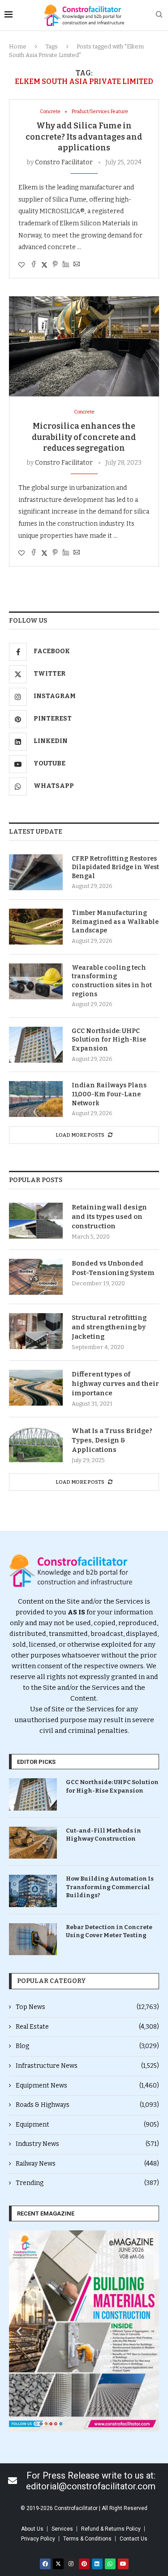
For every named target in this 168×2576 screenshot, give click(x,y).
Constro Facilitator (64, 162)
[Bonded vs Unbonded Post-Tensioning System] (36, 1277)
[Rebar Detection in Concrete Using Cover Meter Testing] (33, 1939)
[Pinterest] (84, 2564)
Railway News (87, 2164)
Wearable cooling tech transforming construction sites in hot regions (112, 981)
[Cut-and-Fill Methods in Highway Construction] (33, 1843)
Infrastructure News (87, 2066)
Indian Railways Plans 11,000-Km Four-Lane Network (109, 1094)
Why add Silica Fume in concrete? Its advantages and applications (84, 137)
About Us (32, 2529)
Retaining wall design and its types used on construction (109, 1217)
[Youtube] (123, 2564)
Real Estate (87, 2027)
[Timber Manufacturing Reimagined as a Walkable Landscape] (36, 927)
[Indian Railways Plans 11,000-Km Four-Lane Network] (36, 1099)
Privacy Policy (38, 2539)
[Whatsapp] (110, 2564)
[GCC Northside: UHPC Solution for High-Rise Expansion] (36, 1045)
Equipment (87, 2125)
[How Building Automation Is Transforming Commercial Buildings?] (33, 1891)
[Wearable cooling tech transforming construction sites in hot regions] (36, 981)
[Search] (159, 15)
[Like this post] (22, 265)
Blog (87, 2046)
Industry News (87, 2144)
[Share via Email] (77, 265)
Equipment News (87, 2086)
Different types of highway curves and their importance (115, 1384)
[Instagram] (71, 2564)
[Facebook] (45, 2564)
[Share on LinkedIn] (66, 265)
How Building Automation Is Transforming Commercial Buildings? (110, 1887)
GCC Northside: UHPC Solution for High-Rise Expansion (109, 1040)
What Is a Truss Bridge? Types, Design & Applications (112, 1440)
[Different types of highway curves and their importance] (36, 1388)
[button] (19, 2331)
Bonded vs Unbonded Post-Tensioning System (113, 1268)
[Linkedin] (97, 2564)
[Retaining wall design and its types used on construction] (36, 1221)
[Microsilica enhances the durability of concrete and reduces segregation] (84, 346)
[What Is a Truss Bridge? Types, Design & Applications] (36, 1444)
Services (62, 2529)
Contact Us (134, 2539)
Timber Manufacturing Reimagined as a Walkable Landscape (115, 922)
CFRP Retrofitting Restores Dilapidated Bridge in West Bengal (115, 867)
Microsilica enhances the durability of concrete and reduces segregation (84, 437)
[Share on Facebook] (34, 265)
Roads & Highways (87, 2105)
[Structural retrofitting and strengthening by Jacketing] (36, 1331)
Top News (87, 2007)
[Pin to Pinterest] (55, 265)
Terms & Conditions (87, 2539)
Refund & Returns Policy (111, 2529)
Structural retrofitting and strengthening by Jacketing (109, 1327)
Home (18, 46)
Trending (87, 2183)
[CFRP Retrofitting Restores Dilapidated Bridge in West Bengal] (36, 872)
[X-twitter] (58, 2564)
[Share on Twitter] (44, 265)
